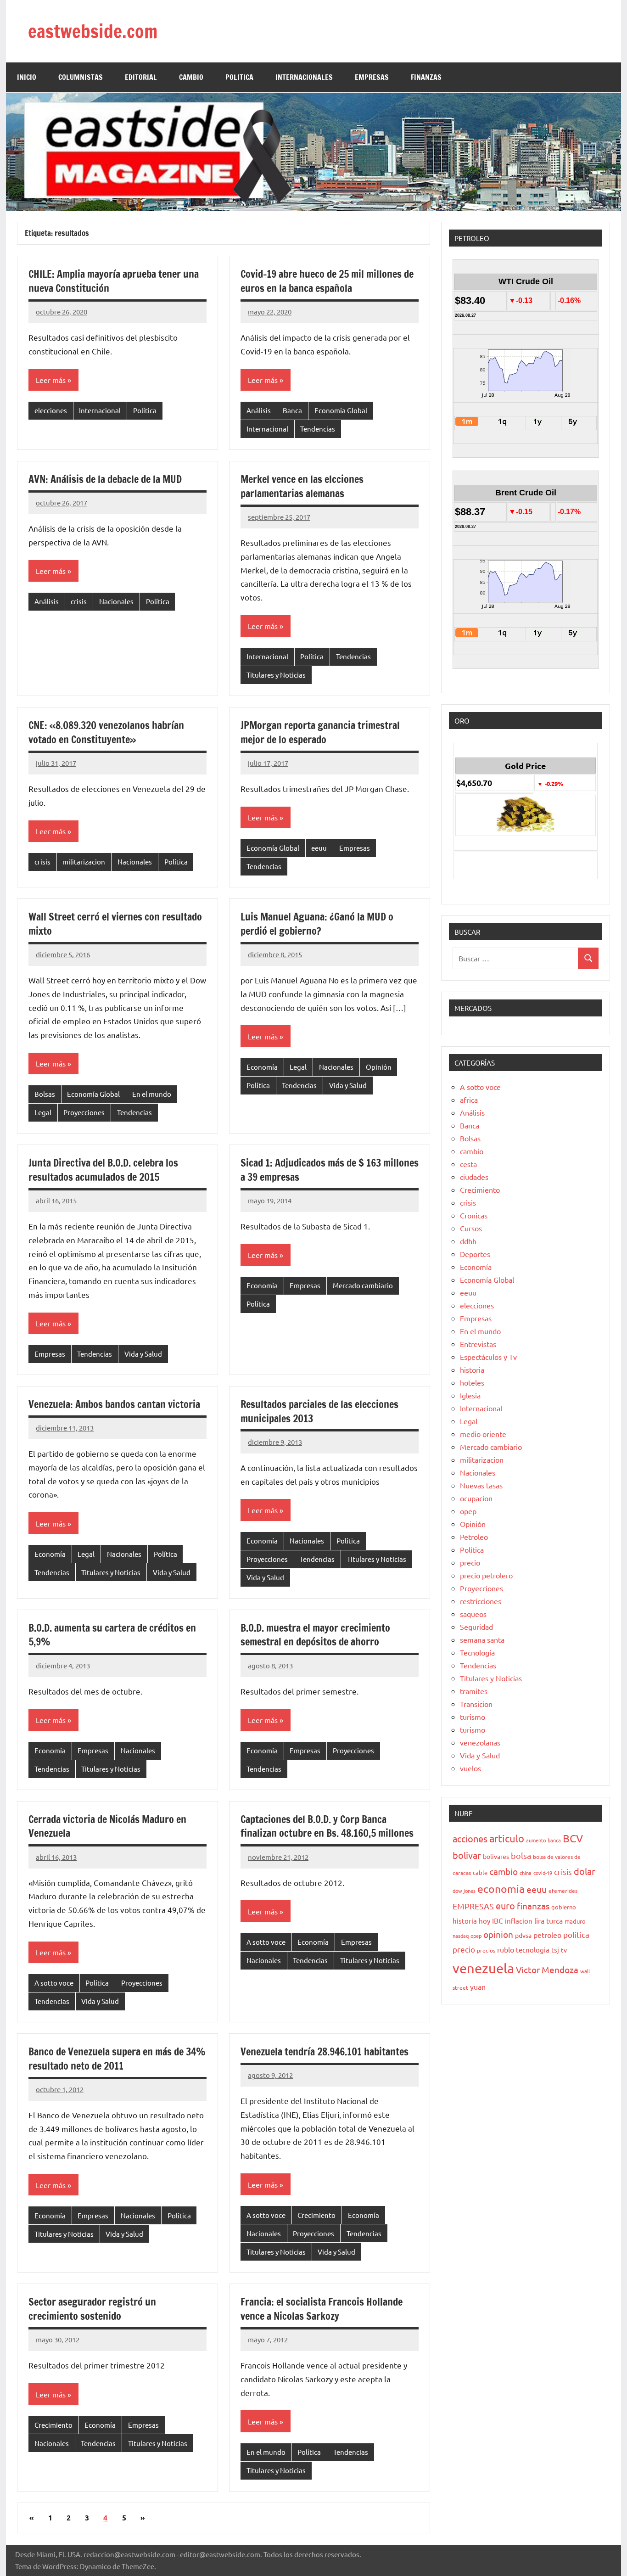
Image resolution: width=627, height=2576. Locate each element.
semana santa (482, 1639)
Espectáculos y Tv (488, 1357)
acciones (470, 1838)
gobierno (564, 1907)
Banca (292, 410)
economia (501, 1889)
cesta (468, 1164)
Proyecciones (84, 1112)
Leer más (51, 380)
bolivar (467, 1855)
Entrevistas (478, 1344)
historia (472, 1369)
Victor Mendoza (547, 1970)
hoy (484, 1921)
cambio (472, 1151)
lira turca (549, 1920)
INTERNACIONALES (304, 77)
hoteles (472, 1382)
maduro (575, 1921)
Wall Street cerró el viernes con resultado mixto (115, 924)
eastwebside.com (93, 31)
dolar (585, 1871)
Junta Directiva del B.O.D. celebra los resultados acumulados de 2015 (103, 1170)
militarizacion (84, 861)
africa (469, 1100)
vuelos (470, 1768)
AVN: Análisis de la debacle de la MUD (105, 479)
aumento (536, 1840)
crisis (79, 601)
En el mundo (152, 1094)
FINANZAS (426, 77)
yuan (478, 1987)
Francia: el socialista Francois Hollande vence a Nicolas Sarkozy (322, 2309)
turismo (473, 1717)
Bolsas (45, 1094)
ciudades (474, 1177)
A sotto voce (54, 1983)
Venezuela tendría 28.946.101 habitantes (325, 2051)
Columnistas (81, 77)
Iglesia (470, 1395)
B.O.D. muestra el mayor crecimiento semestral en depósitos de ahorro (315, 1635)
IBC (498, 1920)
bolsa (521, 1855)
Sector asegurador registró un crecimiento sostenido (92, 2309)
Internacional (100, 410)
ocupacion (476, 1498)
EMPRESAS (372, 77)
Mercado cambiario (363, 1285)
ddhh (468, 1241)
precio (470, 1562)
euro (505, 1905)
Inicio (27, 77)
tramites (474, 1691)
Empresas (355, 848)
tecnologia (533, 1950)
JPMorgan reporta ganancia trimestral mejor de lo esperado (320, 732)
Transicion (476, 1704)
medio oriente (483, 1434)
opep (468, 1511)
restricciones (481, 1601)
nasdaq (461, 1936)
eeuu (319, 848)
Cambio (191, 77)
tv (564, 1950)
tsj (555, 1950)
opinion (498, 1934)
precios (486, 1950)
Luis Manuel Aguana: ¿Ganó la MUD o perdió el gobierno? (317, 924)
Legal (43, 1112)
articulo (507, 1838)
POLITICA (239, 77)
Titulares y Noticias (276, 675)
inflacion (519, 1921)
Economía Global (341, 410)
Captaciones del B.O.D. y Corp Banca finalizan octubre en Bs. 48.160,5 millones (327, 1826)
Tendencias (318, 429)
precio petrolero (486, 1575)
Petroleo (474, 1537)
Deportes (475, 1254)
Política (145, 410)
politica (576, 1934)
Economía (262, 1067)
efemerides (563, 1891)
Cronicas (474, 1215)
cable (480, 1872)
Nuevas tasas (481, 1485)
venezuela (483, 1968)
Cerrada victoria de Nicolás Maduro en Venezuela (107, 1826)
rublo (506, 1949)
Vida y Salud (348, 1085)
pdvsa (523, 1935)
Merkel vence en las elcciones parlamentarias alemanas (302, 486)
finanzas (533, 1906)
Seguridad (476, 1627)
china (526, 1873)
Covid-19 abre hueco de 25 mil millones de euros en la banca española (327, 281)
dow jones (464, 1891)
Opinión (379, 1067)
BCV (573, 1838)
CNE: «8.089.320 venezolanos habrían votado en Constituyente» (106, 732)
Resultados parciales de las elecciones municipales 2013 (319, 1411)
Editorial (141, 77)
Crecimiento (316, 2215)
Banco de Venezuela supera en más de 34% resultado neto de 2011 (117, 2059)
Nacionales (116, 601)
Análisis (259, 410)
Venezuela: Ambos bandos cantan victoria (114, 1404)
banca (554, 1840)
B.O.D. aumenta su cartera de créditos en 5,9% (112, 1635)
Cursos (471, 1228)
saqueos (473, 1614)
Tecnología (477, 1652)
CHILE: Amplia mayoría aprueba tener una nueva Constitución (114, 281)
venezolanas (480, 1742)
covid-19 (543, 1873)
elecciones (51, 410)
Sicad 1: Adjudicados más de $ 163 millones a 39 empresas (330, 1170)
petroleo (547, 1935)
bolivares (496, 1856)
